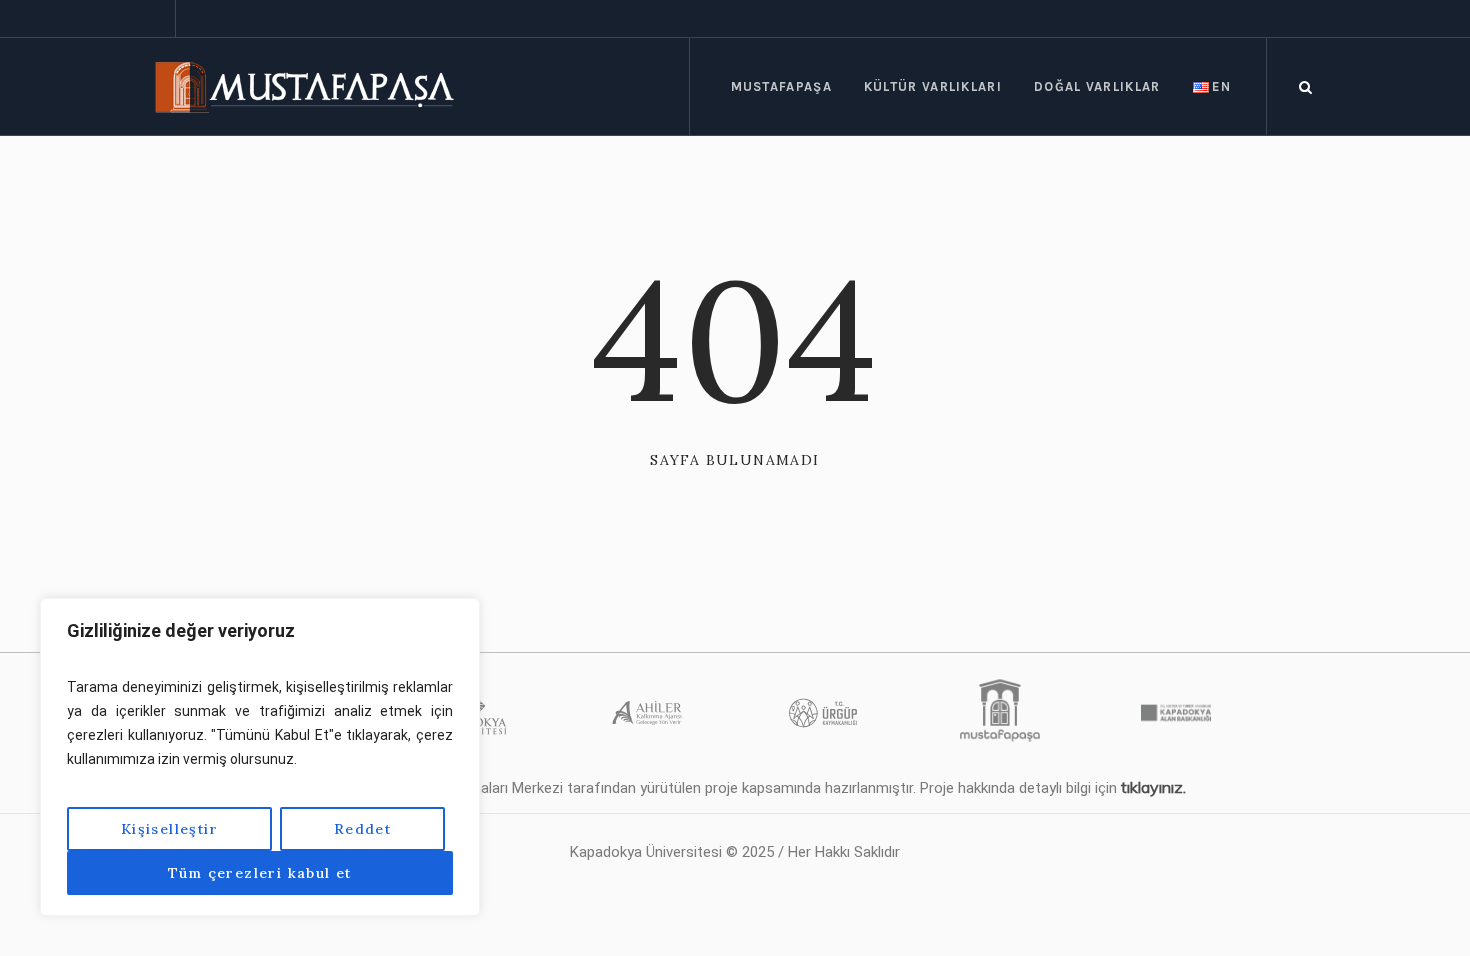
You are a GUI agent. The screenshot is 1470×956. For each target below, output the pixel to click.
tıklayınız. (1153, 787)
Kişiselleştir (169, 829)
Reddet (362, 829)
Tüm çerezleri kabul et (260, 873)
